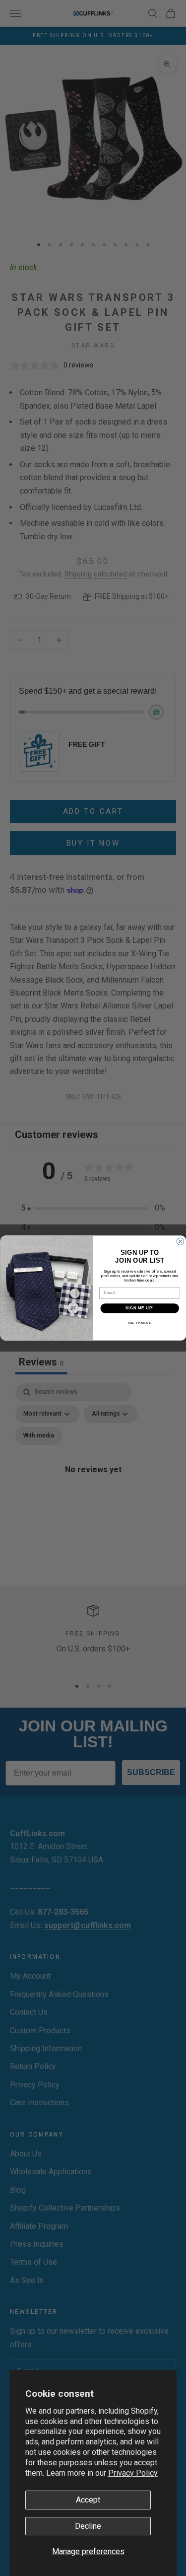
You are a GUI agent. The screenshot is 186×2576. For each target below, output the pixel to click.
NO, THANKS (139, 1323)
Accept (88, 2500)
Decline (88, 2526)
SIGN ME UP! (139, 1308)
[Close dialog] (180, 1241)
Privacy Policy (133, 2473)
